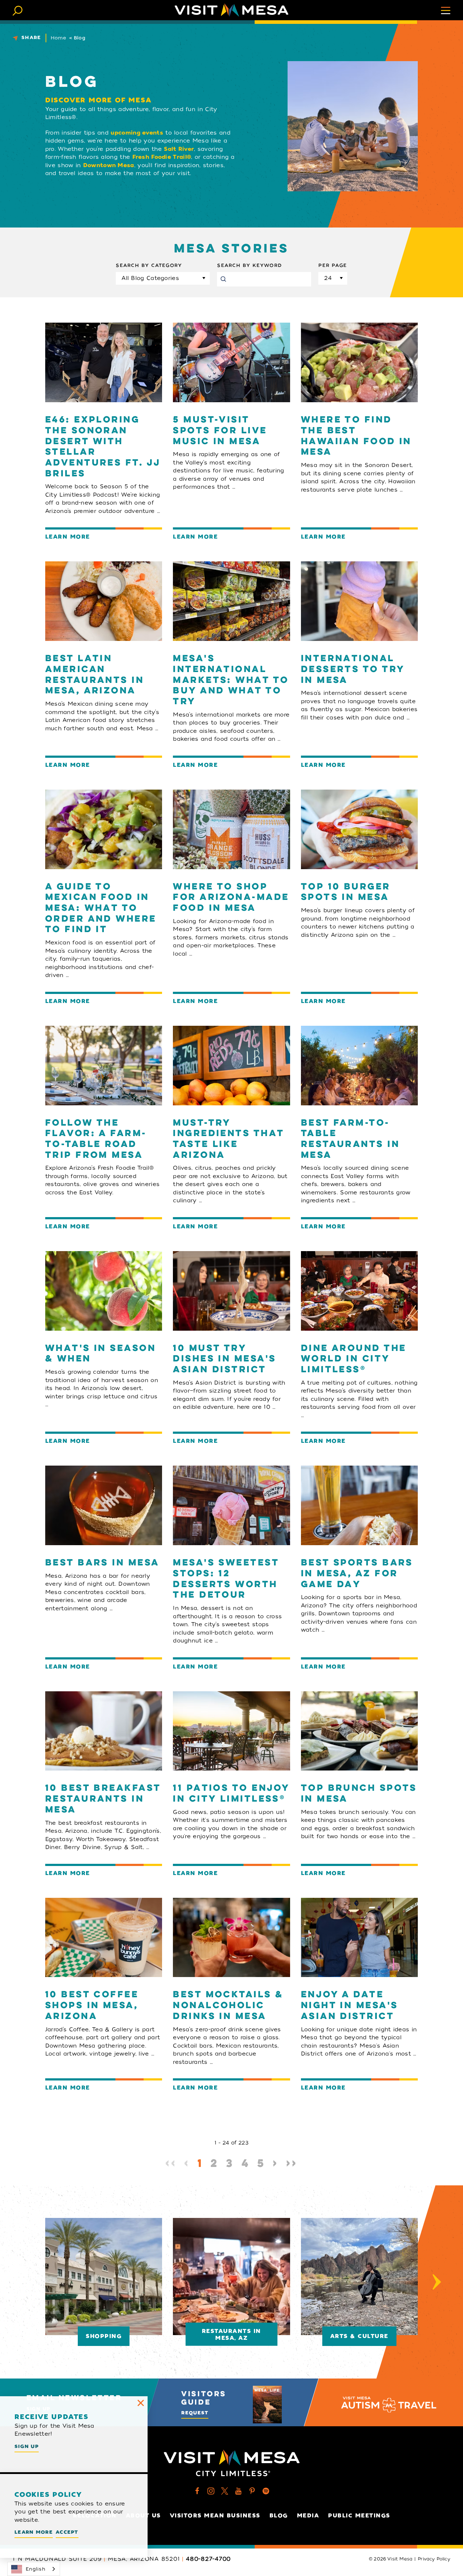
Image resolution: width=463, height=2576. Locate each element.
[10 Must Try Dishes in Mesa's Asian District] (231, 1291)
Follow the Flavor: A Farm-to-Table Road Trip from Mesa (96, 1140)
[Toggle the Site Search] (18, 10)
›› (292, 2164)
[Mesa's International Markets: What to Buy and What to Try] (231, 601)
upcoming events (137, 133)
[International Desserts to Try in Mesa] (359, 601)
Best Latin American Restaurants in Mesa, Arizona (95, 675)
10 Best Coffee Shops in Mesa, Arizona (92, 2006)
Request (195, 2413)
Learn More (68, 537)
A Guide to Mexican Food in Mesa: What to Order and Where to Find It (101, 909)
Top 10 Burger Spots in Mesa (346, 892)
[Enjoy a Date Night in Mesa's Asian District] (359, 1938)
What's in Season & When (101, 1354)
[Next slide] (437, 2282)
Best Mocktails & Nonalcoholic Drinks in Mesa (228, 2006)
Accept (67, 2532)
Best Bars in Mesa (102, 1563)
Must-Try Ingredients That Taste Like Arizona (228, 1140)
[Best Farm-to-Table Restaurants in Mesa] (359, 1066)
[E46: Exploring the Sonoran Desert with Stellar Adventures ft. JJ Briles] (104, 362)
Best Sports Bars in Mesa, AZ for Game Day (357, 1574)
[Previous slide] (26, 2282)
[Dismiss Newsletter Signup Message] (141, 2403)
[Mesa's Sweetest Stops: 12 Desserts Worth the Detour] (231, 1505)
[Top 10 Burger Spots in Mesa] (359, 829)
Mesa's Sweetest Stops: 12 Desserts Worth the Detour (226, 1579)
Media (308, 2516)
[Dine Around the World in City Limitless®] (359, 1291)
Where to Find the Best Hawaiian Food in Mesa (356, 436)
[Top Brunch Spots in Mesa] (359, 1731)
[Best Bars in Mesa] (104, 1505)
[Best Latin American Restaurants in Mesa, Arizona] (104, 601)
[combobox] (34, 2569)
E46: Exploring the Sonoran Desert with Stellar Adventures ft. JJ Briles (103, 447)
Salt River (179, 149)
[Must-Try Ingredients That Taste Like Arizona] (231, 1066)
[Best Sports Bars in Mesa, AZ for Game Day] (359, 1505)
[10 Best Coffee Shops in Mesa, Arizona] (104, 1938)
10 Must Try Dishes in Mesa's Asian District (224, 1359)
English (35, 2569)
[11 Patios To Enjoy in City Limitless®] (231, 1731)
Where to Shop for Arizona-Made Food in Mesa (231, 898)
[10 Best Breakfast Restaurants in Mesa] (104, 1731)
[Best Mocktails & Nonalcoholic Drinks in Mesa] (231, 1938)
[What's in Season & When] (104, 1291)
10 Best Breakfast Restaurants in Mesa (103, 1799)
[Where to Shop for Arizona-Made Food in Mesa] (231, 829)
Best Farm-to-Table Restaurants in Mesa (350, 1140)
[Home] (231, 10)
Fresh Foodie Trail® (162, 157)
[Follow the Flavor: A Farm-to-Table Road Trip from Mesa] (104, 1066)
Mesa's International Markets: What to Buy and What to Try (231, 680)
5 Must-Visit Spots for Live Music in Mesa (220, 431)
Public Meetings (359, 2516)
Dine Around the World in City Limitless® (354, 1359)
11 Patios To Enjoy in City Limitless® (231, 1794)
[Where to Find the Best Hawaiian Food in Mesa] (359, 362)
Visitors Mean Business (215, 2516)
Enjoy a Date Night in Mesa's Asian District (350, 2006)
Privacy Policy (434, 2559)
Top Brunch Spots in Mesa (359, 1794)
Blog (279, 2516)
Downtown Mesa (109, 165)
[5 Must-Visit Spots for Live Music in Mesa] (231, 362)
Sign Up (27, 2446)
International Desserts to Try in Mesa (353, 670)
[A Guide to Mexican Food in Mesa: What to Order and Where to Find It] (104, 829)
